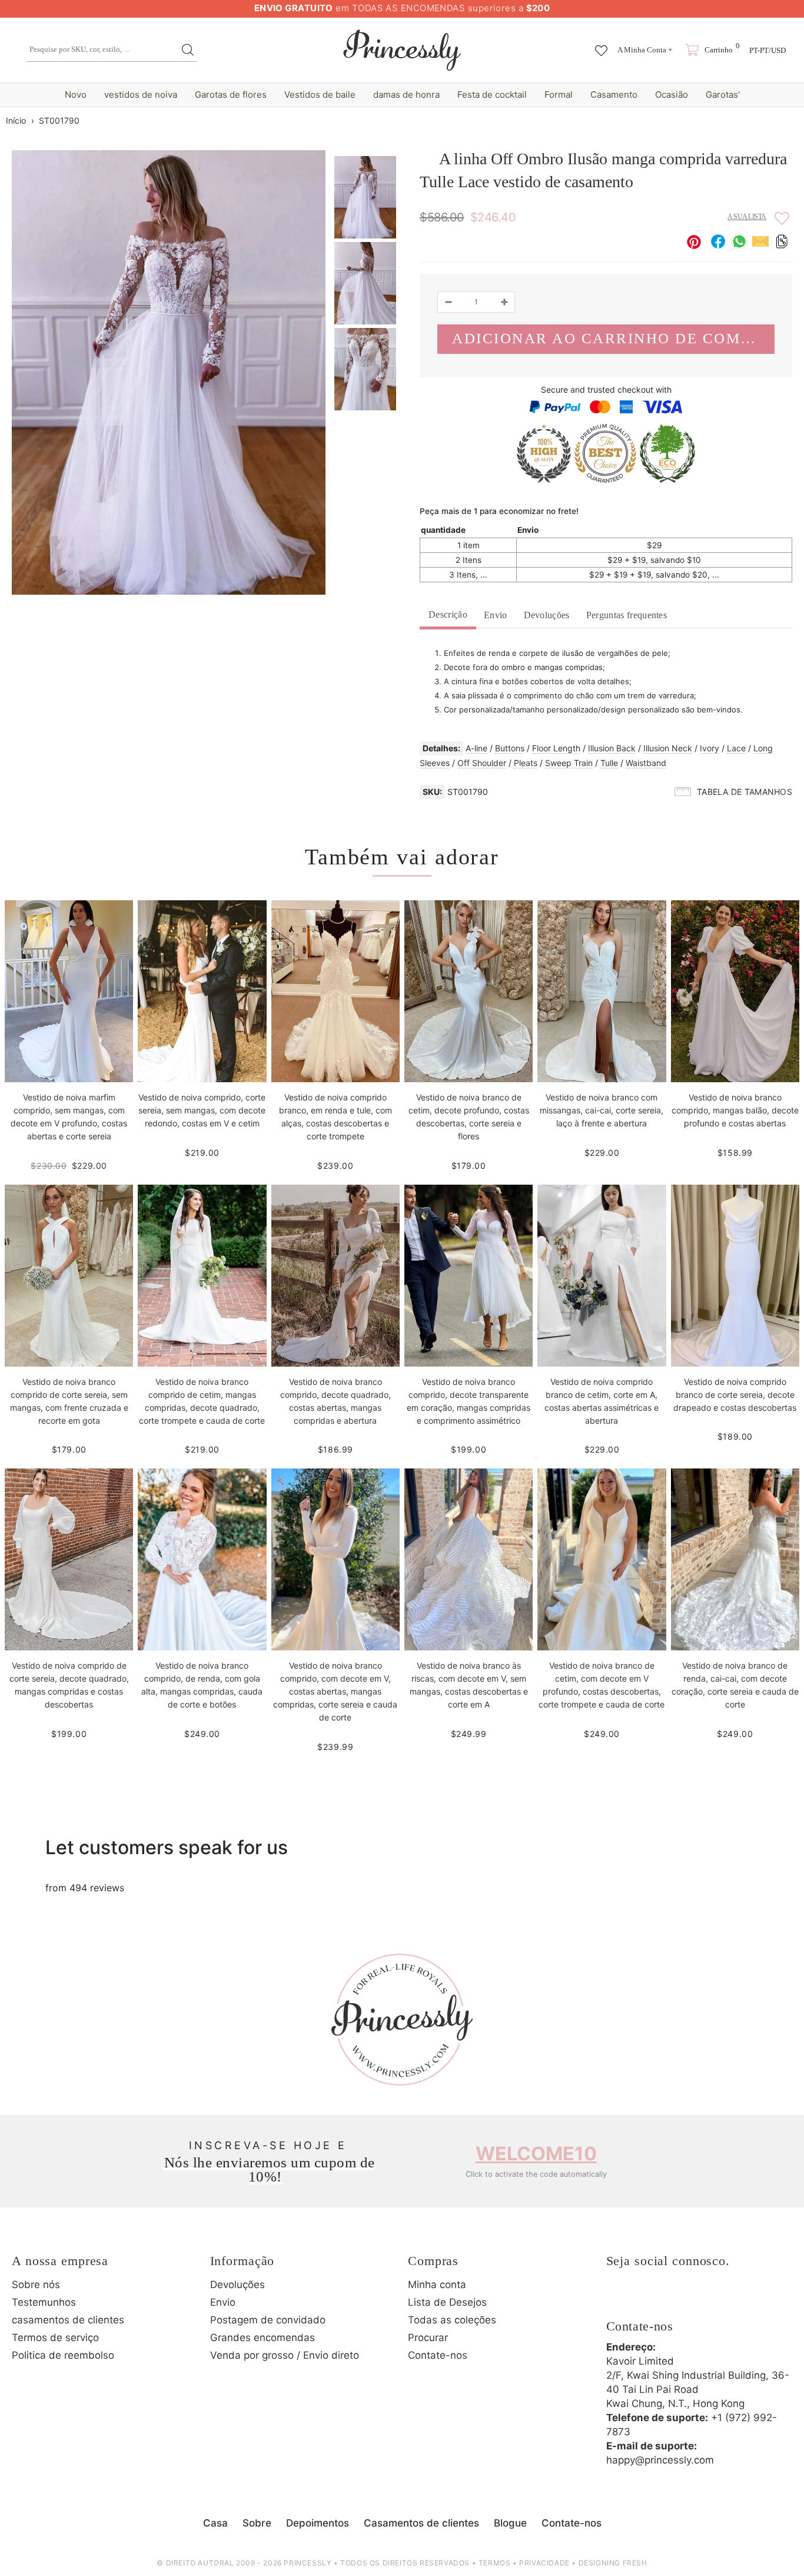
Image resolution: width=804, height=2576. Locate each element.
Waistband (646, 763)
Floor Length (556, 748)
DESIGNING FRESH (613, 2563)
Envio (496, 615)
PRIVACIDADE (544, 2563)
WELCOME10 (536, 2154)
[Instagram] (650, 2299)
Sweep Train (569, 763)
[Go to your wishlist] (601, 45)
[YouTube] (715, 2299)
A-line (476, 748)
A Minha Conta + (645, 50)
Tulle (609, 763)
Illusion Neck (668, 748)
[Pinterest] (683, 2299)
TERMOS (495, 2563)
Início (16, 120)
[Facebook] (618, 2299)
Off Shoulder (482, 763)
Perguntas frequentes (627, 615)
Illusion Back (612, 748)
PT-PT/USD (768, 50)
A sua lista (747, 217)
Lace (736, 748)
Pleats (526, 763)
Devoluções (547, 615)
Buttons (510, 748)
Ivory (710, 748)
